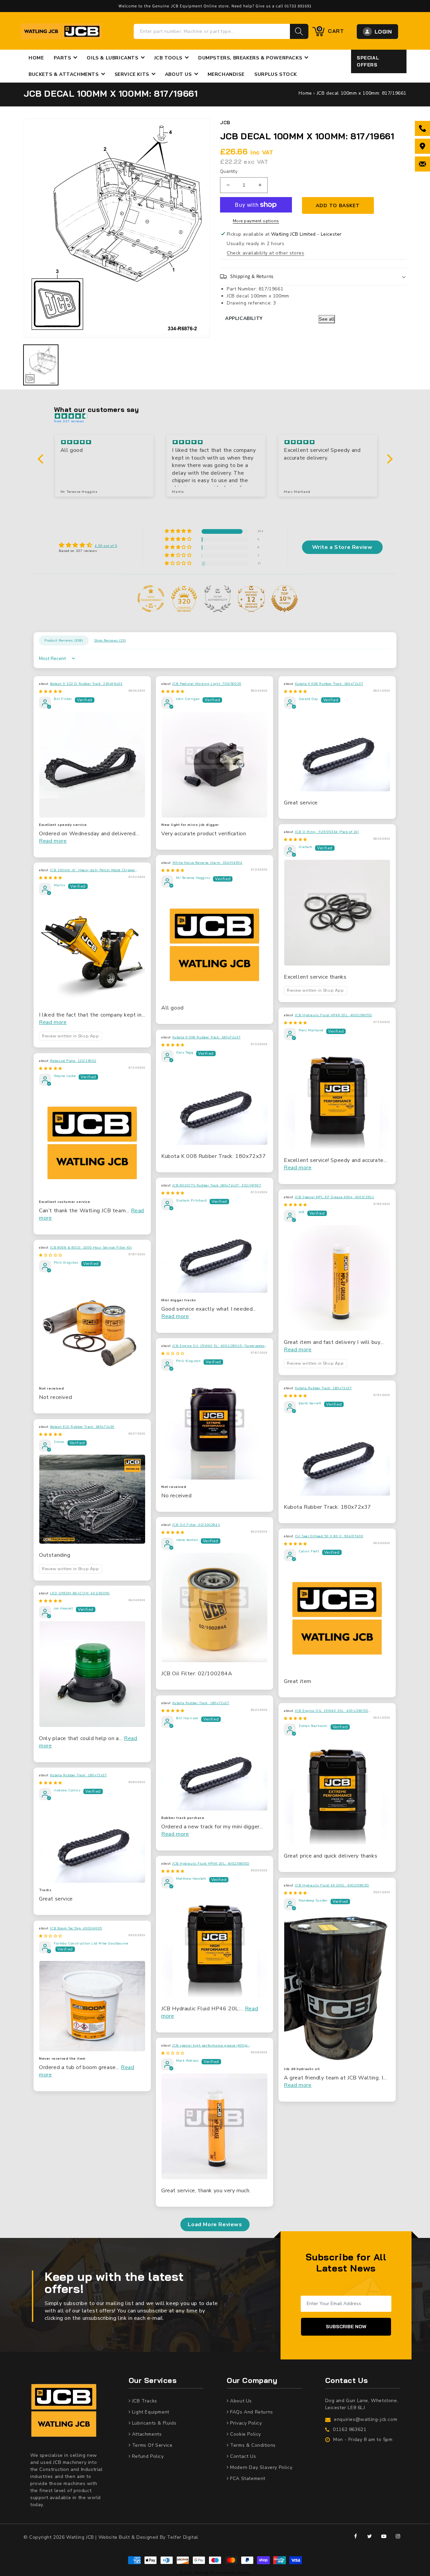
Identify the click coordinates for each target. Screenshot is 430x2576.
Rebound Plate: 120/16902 (73, 1061)
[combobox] (212, 31)
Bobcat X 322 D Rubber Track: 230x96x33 (86, 684)
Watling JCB (205, 2573)
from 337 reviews (69, 421)
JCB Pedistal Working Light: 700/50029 (207, 684)
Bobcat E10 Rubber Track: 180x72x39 (82, 1427)
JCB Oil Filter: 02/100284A (196, 1525)
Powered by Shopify (233, 2573)
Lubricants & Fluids (153, 2423)
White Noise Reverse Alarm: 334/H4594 (207, 863)
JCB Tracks (144, 2401)
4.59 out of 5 (106, 546)
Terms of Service (151, 2445)
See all (327, 319)
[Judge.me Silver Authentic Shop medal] (218, 599)
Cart (331, 31)
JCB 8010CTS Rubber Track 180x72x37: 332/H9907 (217, 1185)
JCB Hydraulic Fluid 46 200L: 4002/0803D (332, 1885)
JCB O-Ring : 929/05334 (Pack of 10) (327, 832)
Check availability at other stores (265, 253)
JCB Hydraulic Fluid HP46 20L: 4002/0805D (334, 1015)
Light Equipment (150, 2412)
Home (305, 93)
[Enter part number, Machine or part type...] (299, 31)
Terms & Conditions (252, 2445)
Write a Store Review (342, 547)
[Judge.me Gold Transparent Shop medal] (151, 599)
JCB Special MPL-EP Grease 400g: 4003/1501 (335, 1197)
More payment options (256, 221)
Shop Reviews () (110, 641)
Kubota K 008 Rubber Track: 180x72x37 (329, 684)
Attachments (146, 2434)
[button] (313, 277)
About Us (240, 2401)
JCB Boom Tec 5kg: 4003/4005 (76, 1928)
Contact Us (242, 2456)
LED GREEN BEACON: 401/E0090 (80, 1593)
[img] (219, 416)
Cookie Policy (245, 2434)
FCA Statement (247, 2478)
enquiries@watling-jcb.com (365, 2419)
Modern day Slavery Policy (261, 2467)
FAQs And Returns (251, 2412)
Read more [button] (53, 841)
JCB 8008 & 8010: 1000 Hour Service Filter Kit (91, 1248)
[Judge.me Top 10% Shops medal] (285, 599)
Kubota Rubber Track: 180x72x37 (324, 1388)
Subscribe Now (346, 2327)
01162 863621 (350, 2429)
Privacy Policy (245, 2423)
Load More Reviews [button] (215, 2224)
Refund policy (147, 2456)
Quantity (229, 172)
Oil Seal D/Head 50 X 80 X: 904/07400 (329, 1536)
